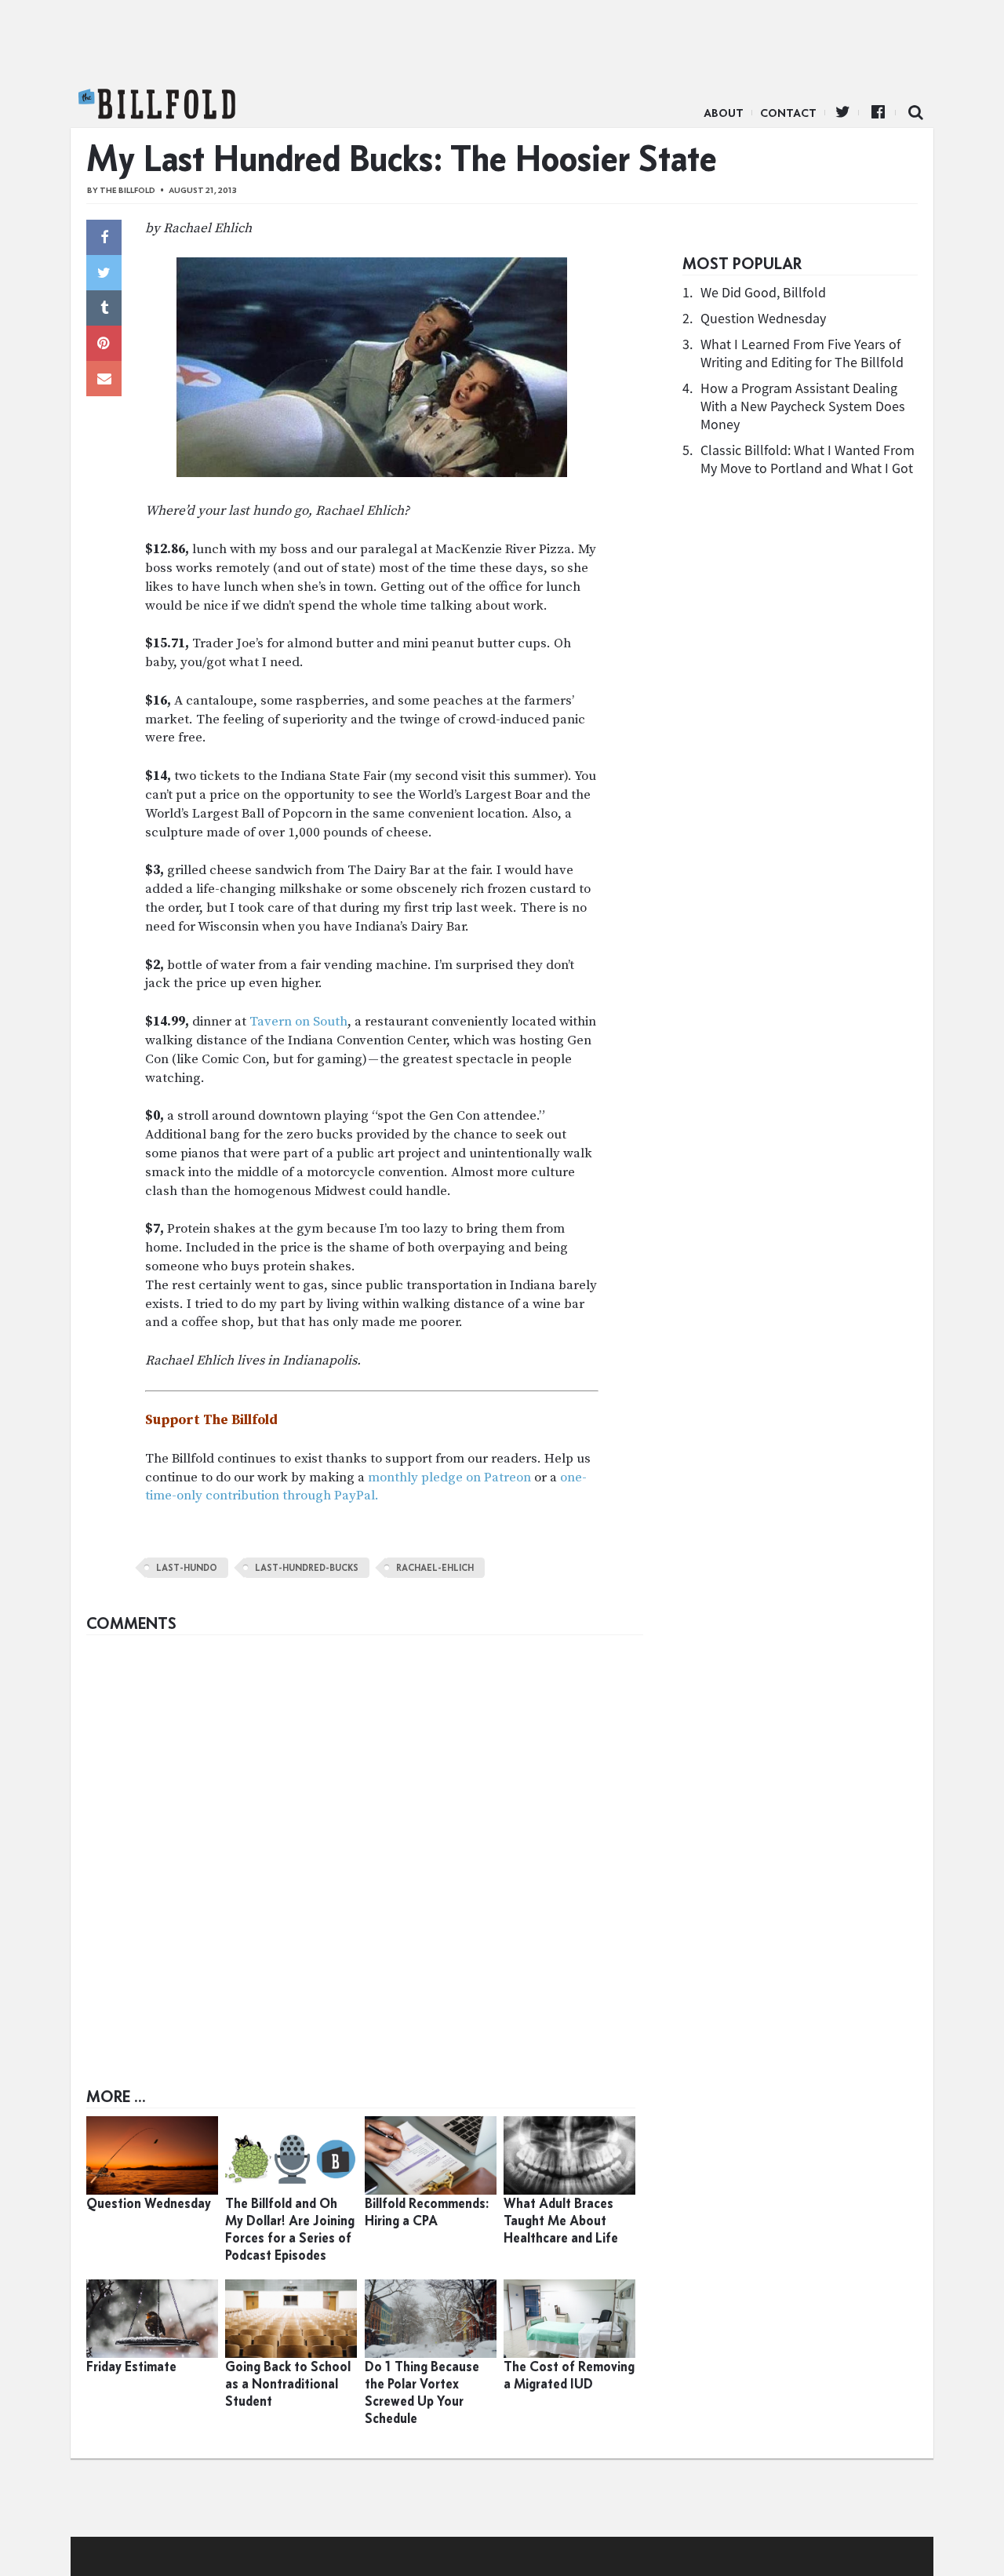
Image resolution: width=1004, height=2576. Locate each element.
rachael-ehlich (435, 1568)
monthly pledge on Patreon (449, 1477)
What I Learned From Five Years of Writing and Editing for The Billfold (802, 353)
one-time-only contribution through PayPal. (366, 1487)
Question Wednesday (763, 318)
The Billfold (157, 104)
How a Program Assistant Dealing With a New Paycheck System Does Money (803, 406)
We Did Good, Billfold (763, 292)
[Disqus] (365, 1839)
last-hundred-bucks (307, 1568)
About (724, 113)
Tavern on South (298, 1022)
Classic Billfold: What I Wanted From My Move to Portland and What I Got (808, 459)
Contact (788, 113)
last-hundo (187, 1568)
